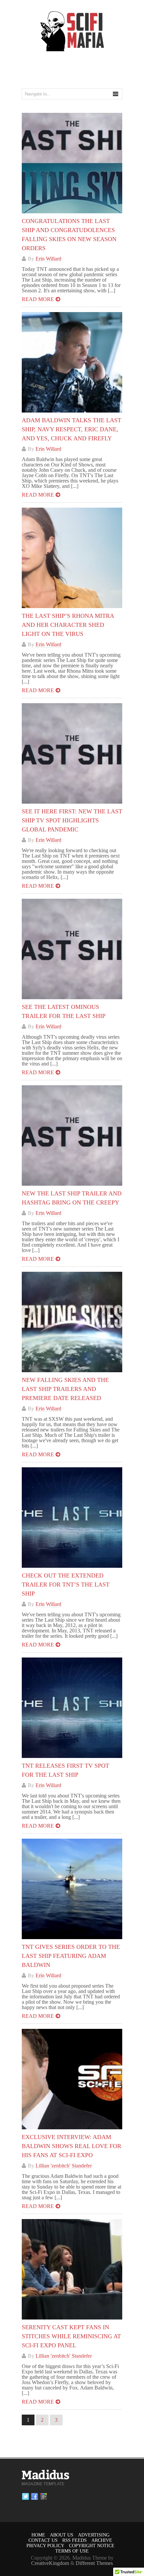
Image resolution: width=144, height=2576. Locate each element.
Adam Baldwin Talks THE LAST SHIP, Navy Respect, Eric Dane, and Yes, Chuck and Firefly (71, 429)
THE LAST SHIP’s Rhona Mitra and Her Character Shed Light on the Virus (68, 625)
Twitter (25, 2497)
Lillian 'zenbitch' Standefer (64, 2166)
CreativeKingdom (50, 2563)
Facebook (34, 2497)
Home (38, 2535)
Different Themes (94, 2563)
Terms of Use (72, 2551)
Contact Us (43, 2540)
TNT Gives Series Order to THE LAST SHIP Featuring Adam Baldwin (71, 1956)
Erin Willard (48, 259)
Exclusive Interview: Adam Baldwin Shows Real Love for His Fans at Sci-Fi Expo (71, 2146)
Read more (38, 299)
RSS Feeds (75, 2540)
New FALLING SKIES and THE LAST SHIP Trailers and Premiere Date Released (65, 1389)
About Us (62, 2535)
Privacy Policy (45, 2546)
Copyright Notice (92, 2546)
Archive (102, 2540)
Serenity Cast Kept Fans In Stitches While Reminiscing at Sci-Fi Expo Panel (71, 2336)
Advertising (94, 2535)
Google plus (44, 2497)
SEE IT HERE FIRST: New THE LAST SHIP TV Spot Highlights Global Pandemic (72, 820)
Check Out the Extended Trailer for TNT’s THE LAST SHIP (66, 1585)
